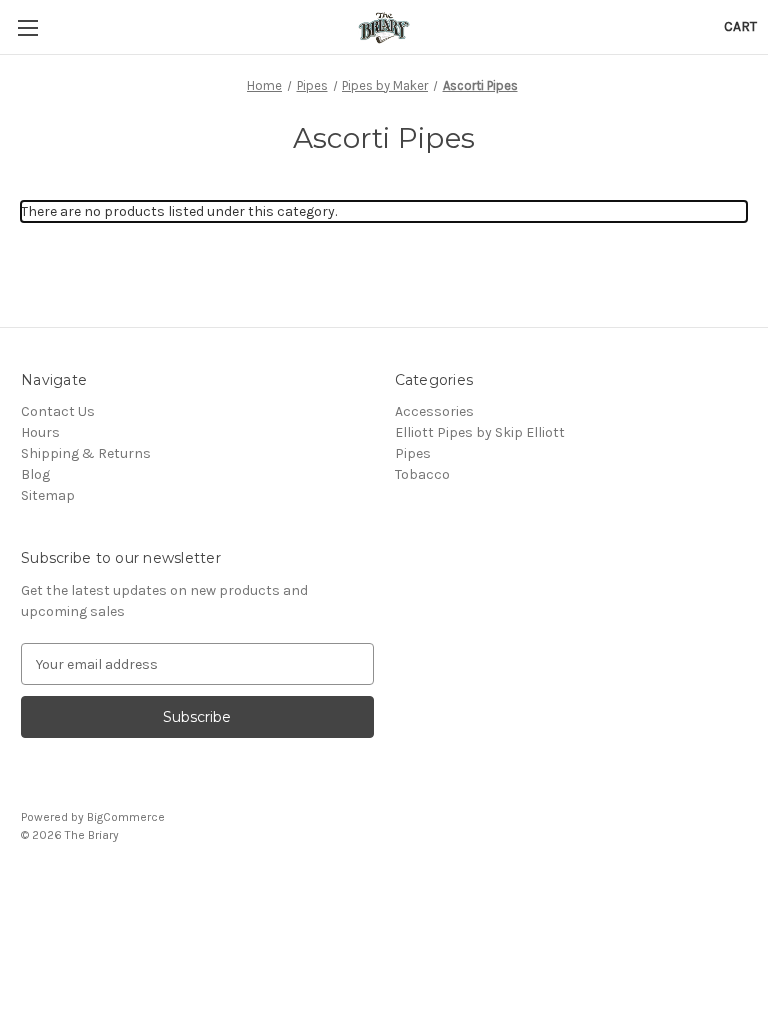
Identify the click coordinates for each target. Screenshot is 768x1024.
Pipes (413, 453)
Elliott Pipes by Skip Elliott (480, 432)
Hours (40, 432)
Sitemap (48, 495)
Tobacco (422, 474)
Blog (35, 474)
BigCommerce (126, 817)
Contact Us (58, 411)
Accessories (434, 411)
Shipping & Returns (86, 453)
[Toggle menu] (27, 27)
